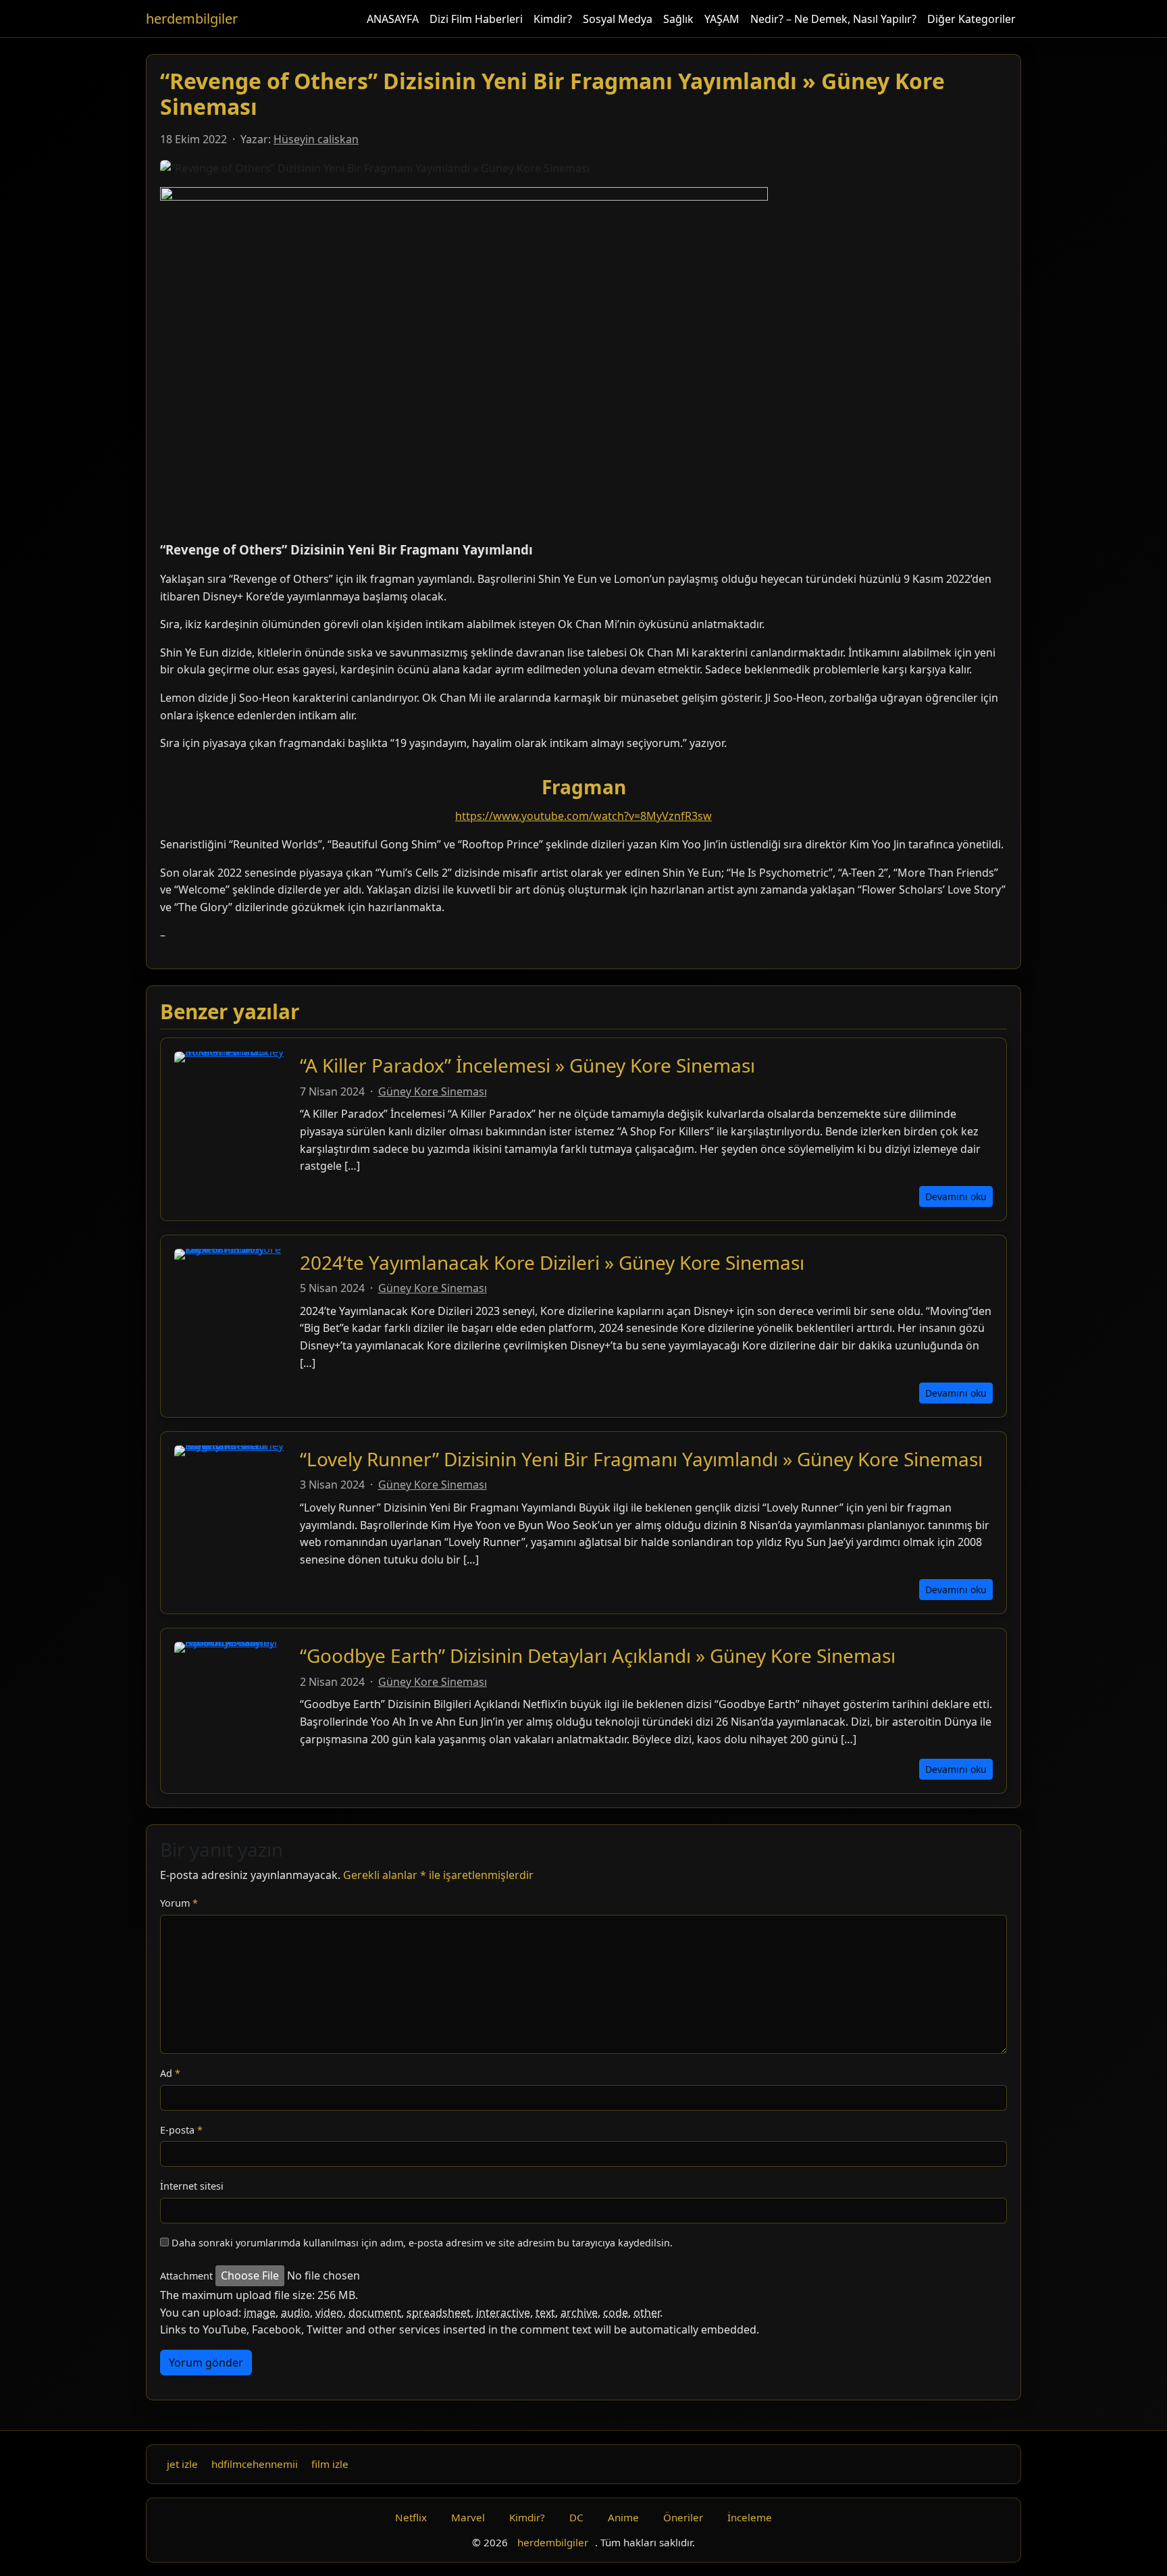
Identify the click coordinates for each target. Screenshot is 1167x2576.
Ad (170, 2073)
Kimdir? (553, 19)
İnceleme (750, 2517)
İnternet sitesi (192, 2186)
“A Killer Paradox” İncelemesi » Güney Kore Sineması (527, 1065)
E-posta (181, 2130)
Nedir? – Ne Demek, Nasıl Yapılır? (833, 19)
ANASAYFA (393, 19)
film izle (330, 2464)
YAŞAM (722, 19)
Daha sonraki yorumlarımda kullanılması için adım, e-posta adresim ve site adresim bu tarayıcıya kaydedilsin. (422, 2243)
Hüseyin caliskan (316, 139)
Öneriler (683, 2517)
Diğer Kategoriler (971, 19)
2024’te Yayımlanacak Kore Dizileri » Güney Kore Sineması (552, 1262)
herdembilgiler (192, 19)
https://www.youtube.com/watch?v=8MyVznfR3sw (583, 816)
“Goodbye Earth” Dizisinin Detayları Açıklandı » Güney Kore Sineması (598, 1655)
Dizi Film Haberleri (476, 19)
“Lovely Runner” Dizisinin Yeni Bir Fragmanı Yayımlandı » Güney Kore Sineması (641, 1459)
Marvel (468, 2517)
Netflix (411, 2517)
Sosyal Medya (618, 19)
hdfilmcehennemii (255, 2464)
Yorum (179, 1903)
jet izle (182, 2464)
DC (576, 2517)
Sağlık (678, 19)
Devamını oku (956, 1196)
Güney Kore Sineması (433, 1091)
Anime (623, 2517)
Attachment (186, 2276)
